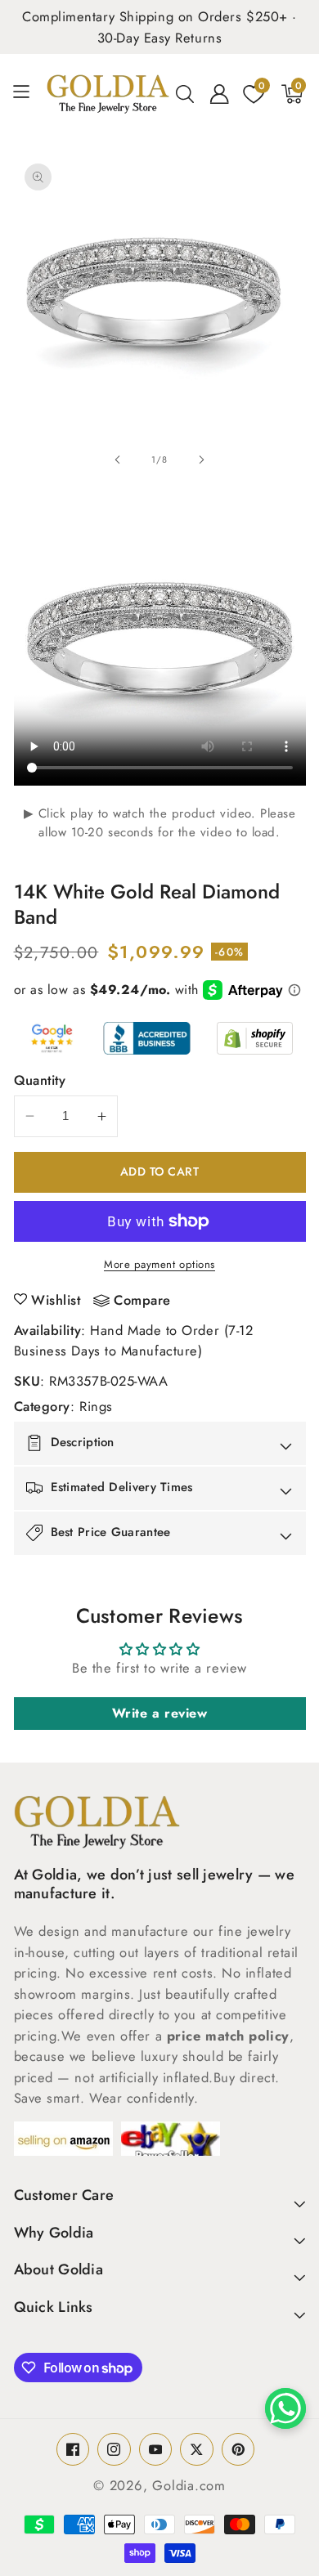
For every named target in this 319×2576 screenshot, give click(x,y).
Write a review (160, 1713)
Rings (96, 1406)
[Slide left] (118, 459)
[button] (27, 94)
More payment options (159, 1264)
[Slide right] (201, 459)
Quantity (40, 1080)
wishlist (56, 1300)
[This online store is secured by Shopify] (255, 1038)
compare (142, 1301)
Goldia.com (189, 2485)
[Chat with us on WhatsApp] (285, 2408)
